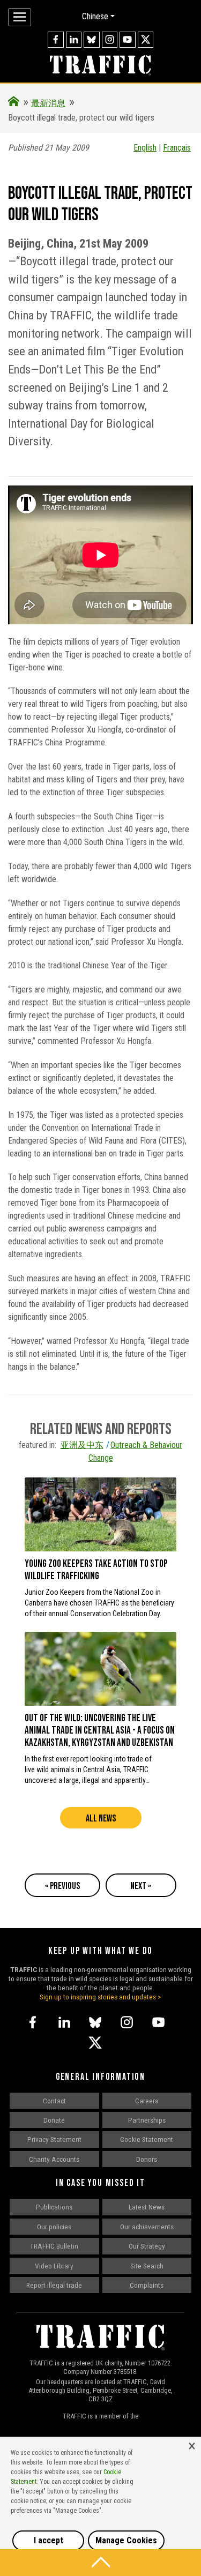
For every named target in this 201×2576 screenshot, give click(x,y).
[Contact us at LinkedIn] (74, 40)
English (145, 148)
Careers (147, 2101)
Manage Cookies (126, 2540)
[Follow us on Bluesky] (92, 40)
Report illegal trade (54, 2285)
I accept (49, 2540)
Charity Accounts (54, 2159)
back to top (100, 2563)
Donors (147, 2159)
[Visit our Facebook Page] (56, 40)
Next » (141, 1886)
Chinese (95, 16)
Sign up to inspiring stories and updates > (100, 1997)
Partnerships (147, 2120)
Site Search (147, 2266)
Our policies (54, 2227)
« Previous (62, 1886)
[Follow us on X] (146, 40)
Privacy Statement (54, 2139)
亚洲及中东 (82, 1445)
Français (177, 148)
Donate (54, 2120)
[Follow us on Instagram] (110, 40)
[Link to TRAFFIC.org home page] (100, 66)
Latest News (147, 2207)
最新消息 (48, 103)
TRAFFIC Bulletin (54, 2246)
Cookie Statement (147, 2139)
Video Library (54, 2266)
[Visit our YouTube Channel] (128, 40)
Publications (54, 2207)
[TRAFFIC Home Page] (14, 103)
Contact (54, 2101)
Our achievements (147, 2227)
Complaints (147, 2285)
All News (101, 1819)
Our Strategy (147, 2246)
